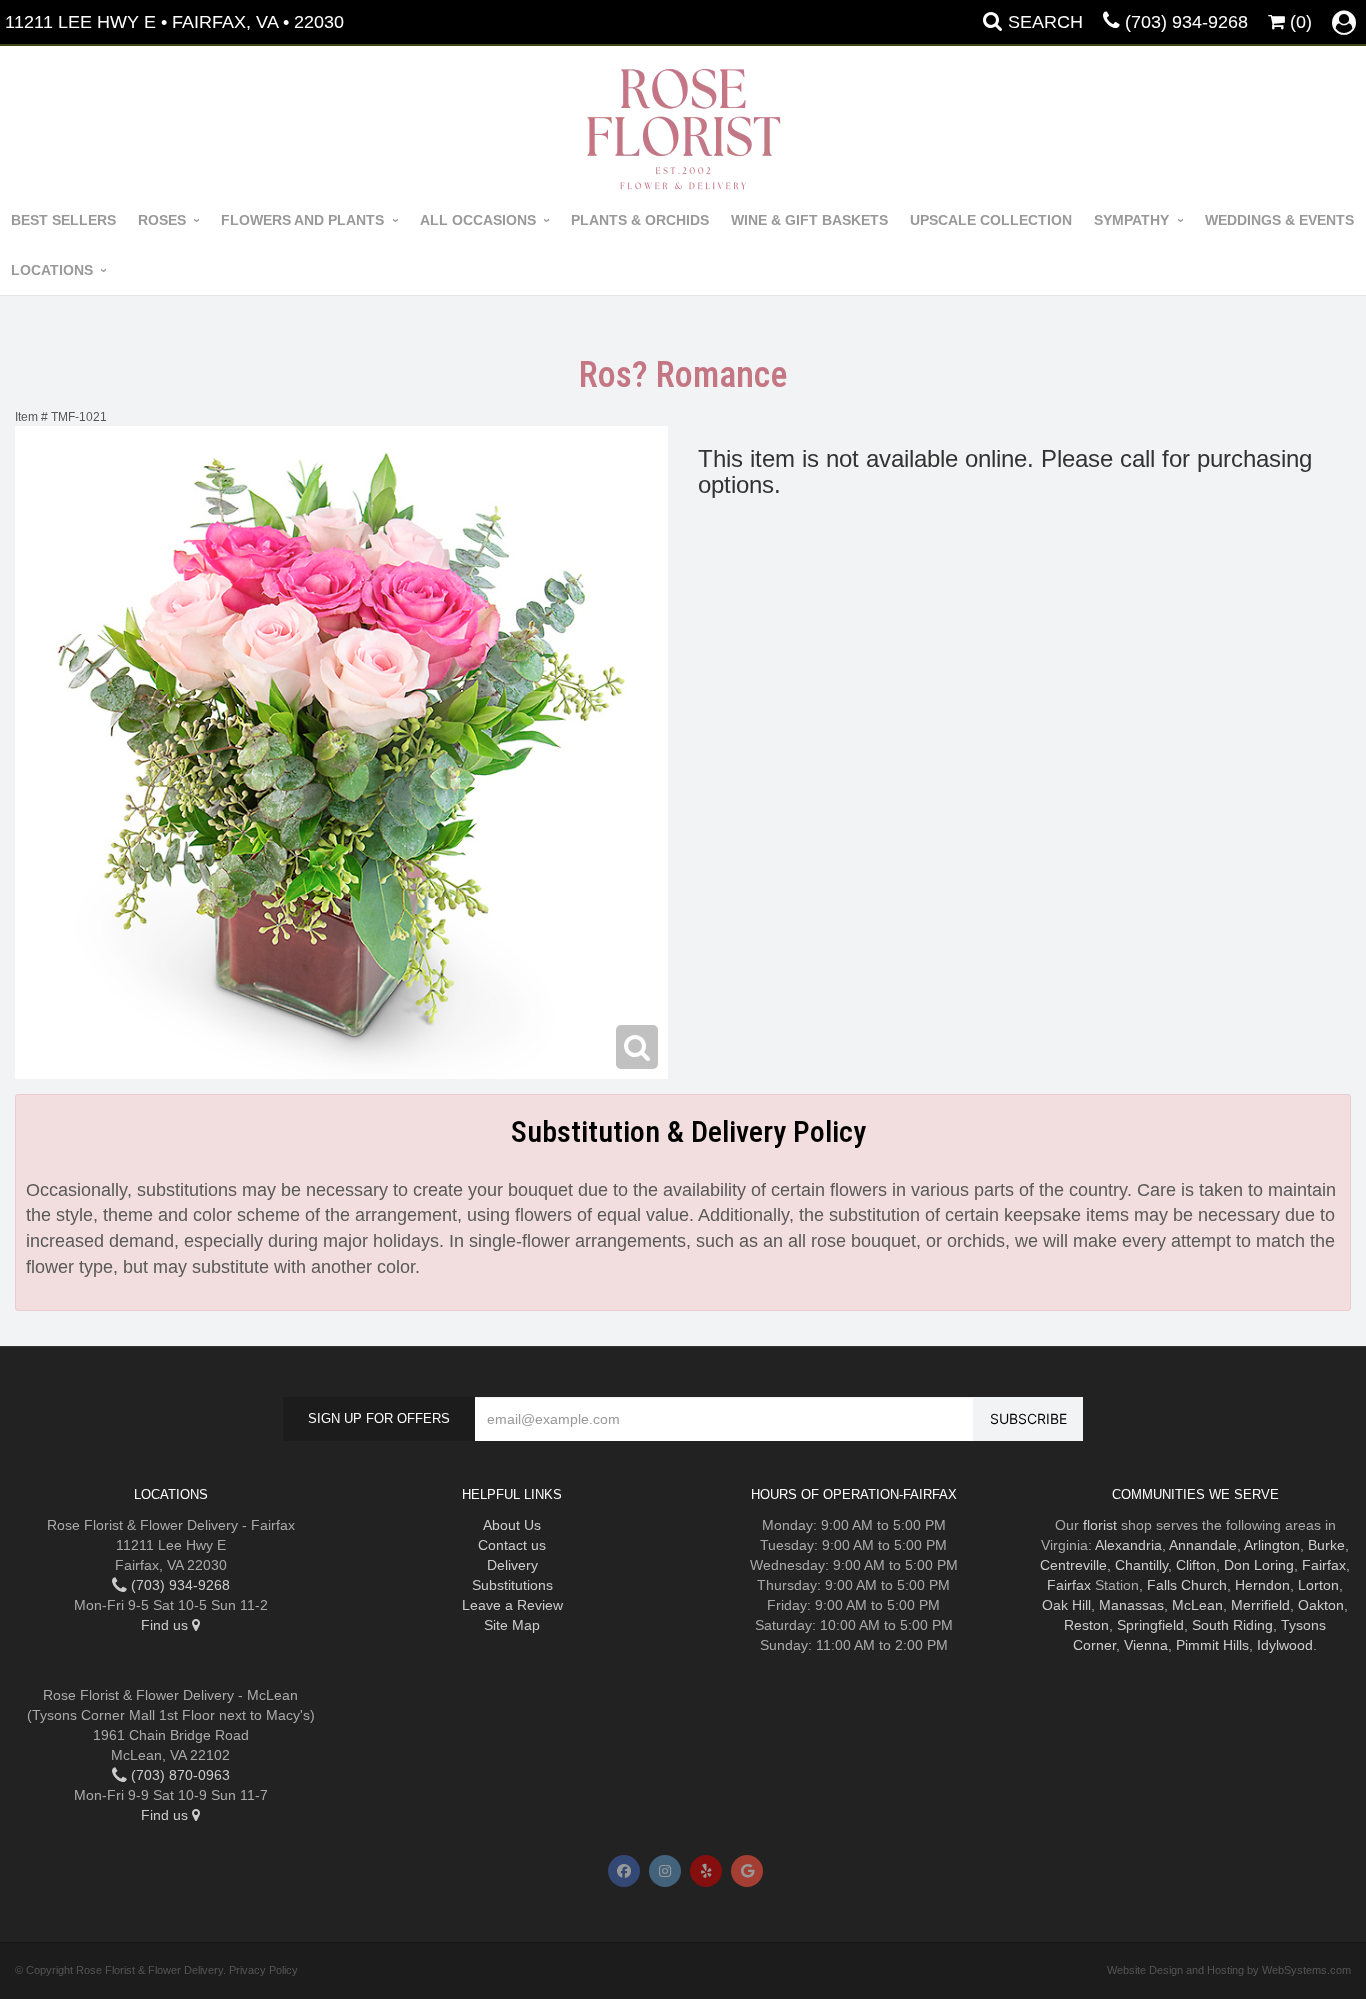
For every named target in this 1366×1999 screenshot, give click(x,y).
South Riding (1232, 1625)
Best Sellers (63, 220)
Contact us (512, 1545)
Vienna (1146, 1645)
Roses (162, 220)
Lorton (1318, 1585)
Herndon (1262, 1585)
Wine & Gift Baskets (809, 220)
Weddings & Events (1279, 220)
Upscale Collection (991, 220)
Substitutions (512, 1585)
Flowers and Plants (302, 220)
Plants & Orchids (640, 220)
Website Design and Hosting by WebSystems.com (1229, 1970)
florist (1100, 1525)
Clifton (1196, 1565)
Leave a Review (512, 1605)
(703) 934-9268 (1186, 22)
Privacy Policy (263, 1970)
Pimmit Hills (1212, 1645)
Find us (166, 1625)
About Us (512, 1525)
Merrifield (1260, 1605)
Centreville (1073, 1565)
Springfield (1150, 1625)
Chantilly (1141, 1565)
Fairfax (1324, 1565)
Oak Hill (1066, 1605)
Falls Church (1187, 1585)
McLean (1197, 1605)
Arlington (1272, 1545)
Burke (1326, 1545)
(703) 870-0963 (178, 1775)
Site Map (512, 1625)
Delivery (512, 1565)
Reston (1086, 1625)
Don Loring (1259, 1565)
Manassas (1131, 1605)
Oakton (1321, 1605)
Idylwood (1285, 1645)
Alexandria (1128, 1545)
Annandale (1203, 1545)
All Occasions (478, 220)
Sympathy (1131, 220)
